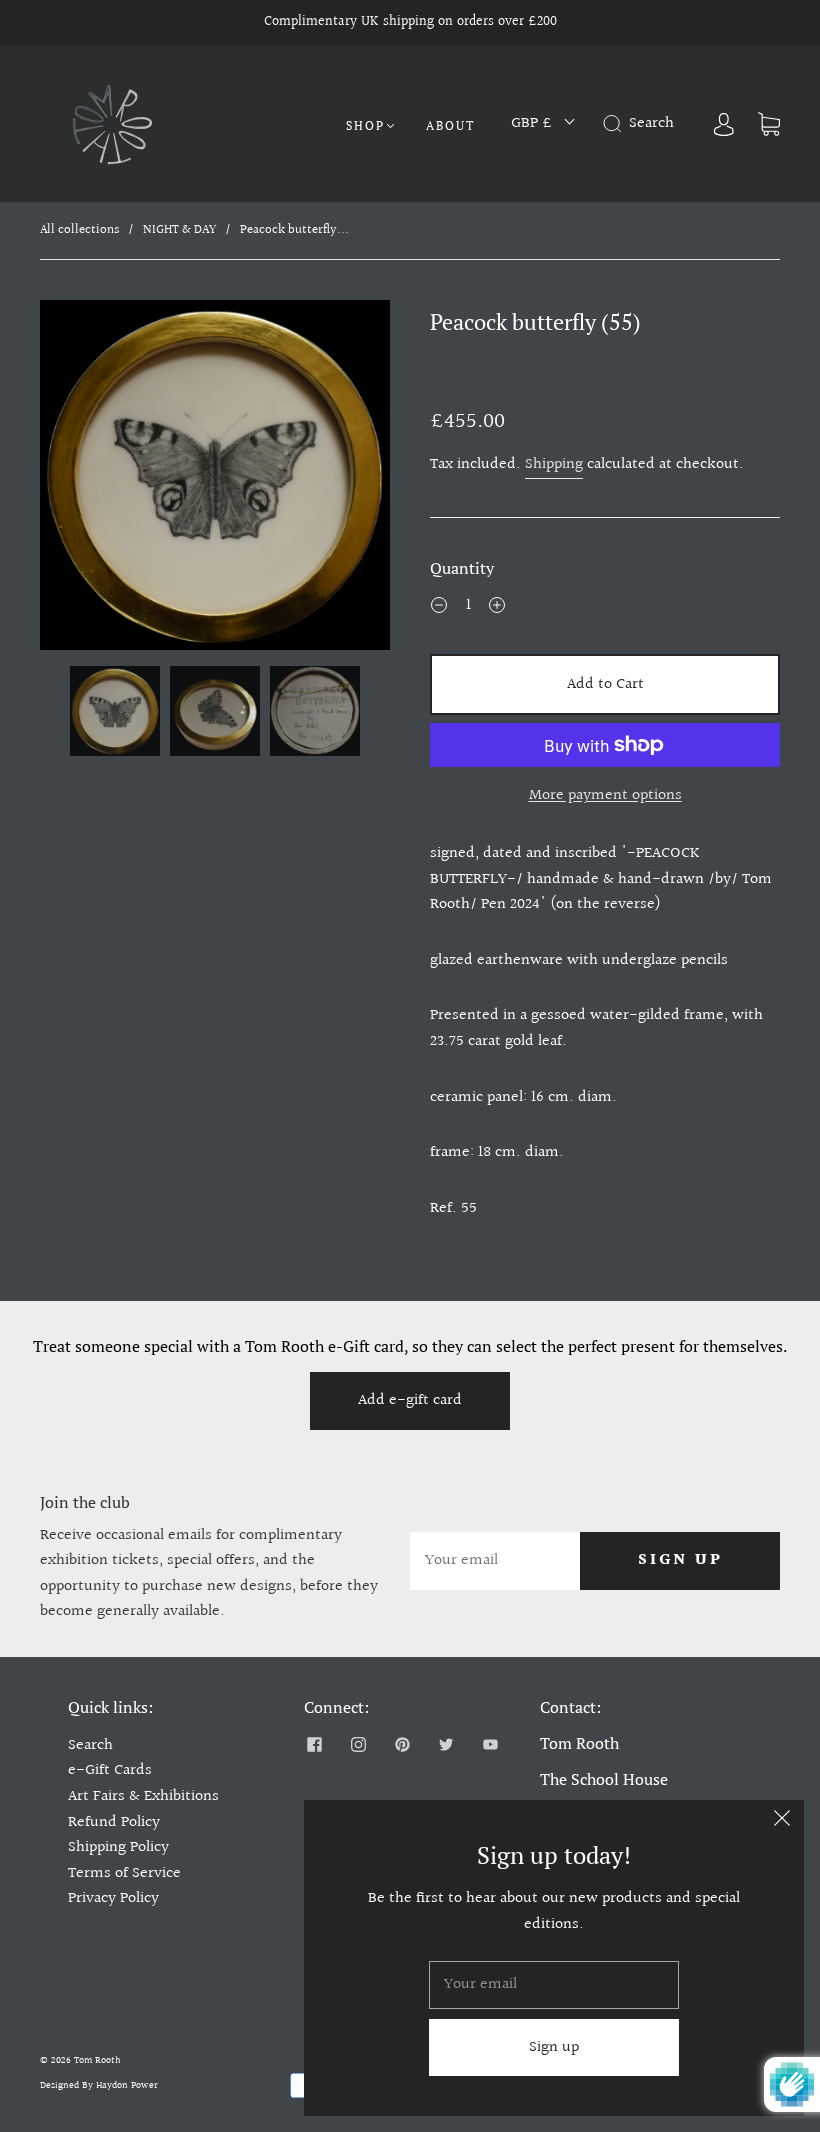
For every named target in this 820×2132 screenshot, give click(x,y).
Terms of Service (124, 1873)
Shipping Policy (118, 1847)
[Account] (724, 123)
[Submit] (616, 124)
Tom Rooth (97, 2060)
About (450, 125)
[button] (75, 479)
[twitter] (446, 1745)
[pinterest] (402, 1745)
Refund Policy (114, 1822)
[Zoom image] (215, 479)
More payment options (605, 795)
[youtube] (490, 1745)
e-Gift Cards (110, 1770)
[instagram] (358, 1745)
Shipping (554, 464)
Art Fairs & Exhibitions (143, 1796)
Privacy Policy (113, 1898)
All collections (79, 230)
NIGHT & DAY (179, 230)
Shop (365, 125)
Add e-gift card (410, 1400)
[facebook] (314, 1745)
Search (90, 1745)
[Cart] (769, 123)
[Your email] (495, 1561)
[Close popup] (782, 1822)
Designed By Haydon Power (99, 2085)
